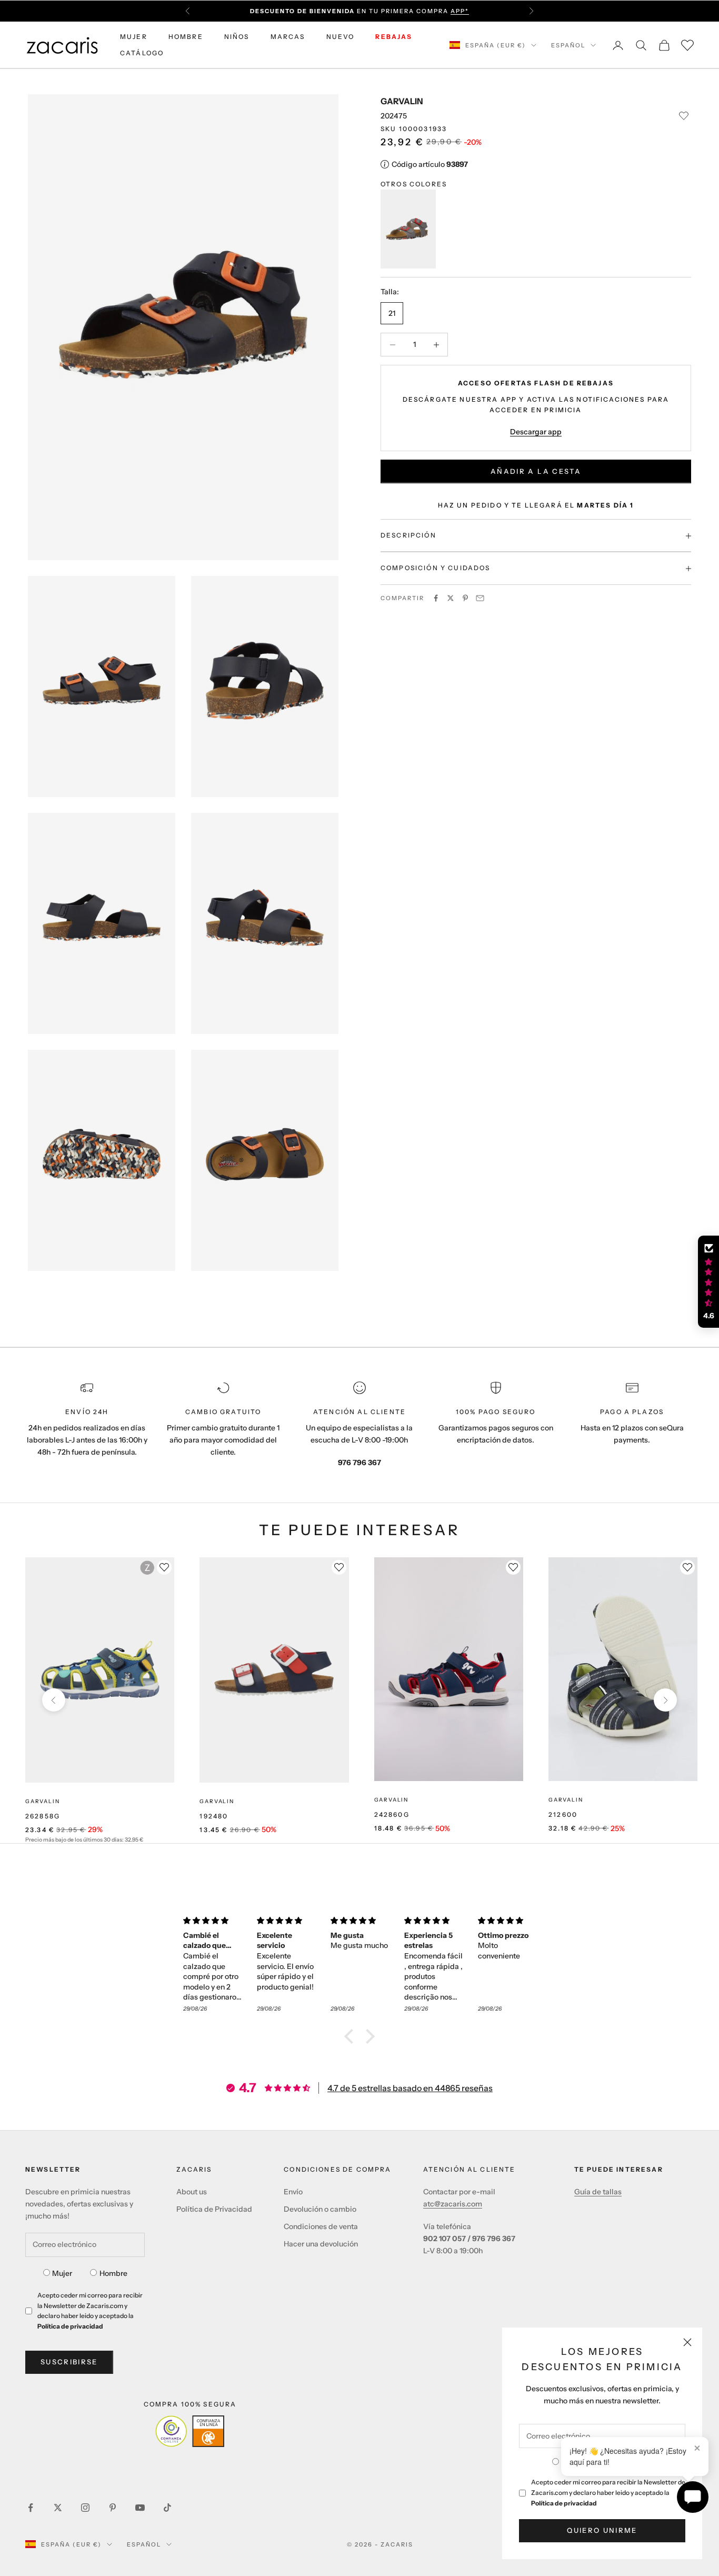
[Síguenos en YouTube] (140, 2508)
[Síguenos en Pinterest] (113, 2508)
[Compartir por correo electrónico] (480, 598)
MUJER (134, 37)
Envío (293, 2192)
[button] (352, 2036)
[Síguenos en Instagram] (85, 2508)
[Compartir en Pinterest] (465, 598)
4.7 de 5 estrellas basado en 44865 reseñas (410, 2088)
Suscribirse (69, 2362)
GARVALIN (402, 101)
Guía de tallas (598, 2192)
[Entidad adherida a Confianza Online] (190, 2431)
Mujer (62, 2273)
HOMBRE (186, 37)
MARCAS (288, 37)
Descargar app (536, 432)
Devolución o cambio (320, 2209)
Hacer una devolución (321, 2244)
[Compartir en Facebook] (436, 598)
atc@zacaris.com (453, 2204)
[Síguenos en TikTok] (167, 2508)
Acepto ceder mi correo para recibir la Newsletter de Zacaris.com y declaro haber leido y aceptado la (608, 2493)
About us (192, 2192)
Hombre (113, 2273)
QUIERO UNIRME (602, 2530)
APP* (460, 11)
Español (568, 45)
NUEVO (341, 37)
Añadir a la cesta (536, 471)
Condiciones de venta (321, 2226)
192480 (214, 1816)
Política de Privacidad (214, 2209)
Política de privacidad (564, 2503)
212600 (563, 1814)
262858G (43, 1816)
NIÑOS (237, 37)
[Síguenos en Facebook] (31, 2508)
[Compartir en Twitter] (451, 598)
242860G (392, 1814)
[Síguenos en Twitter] (58, 2508)
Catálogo (142, 53)
